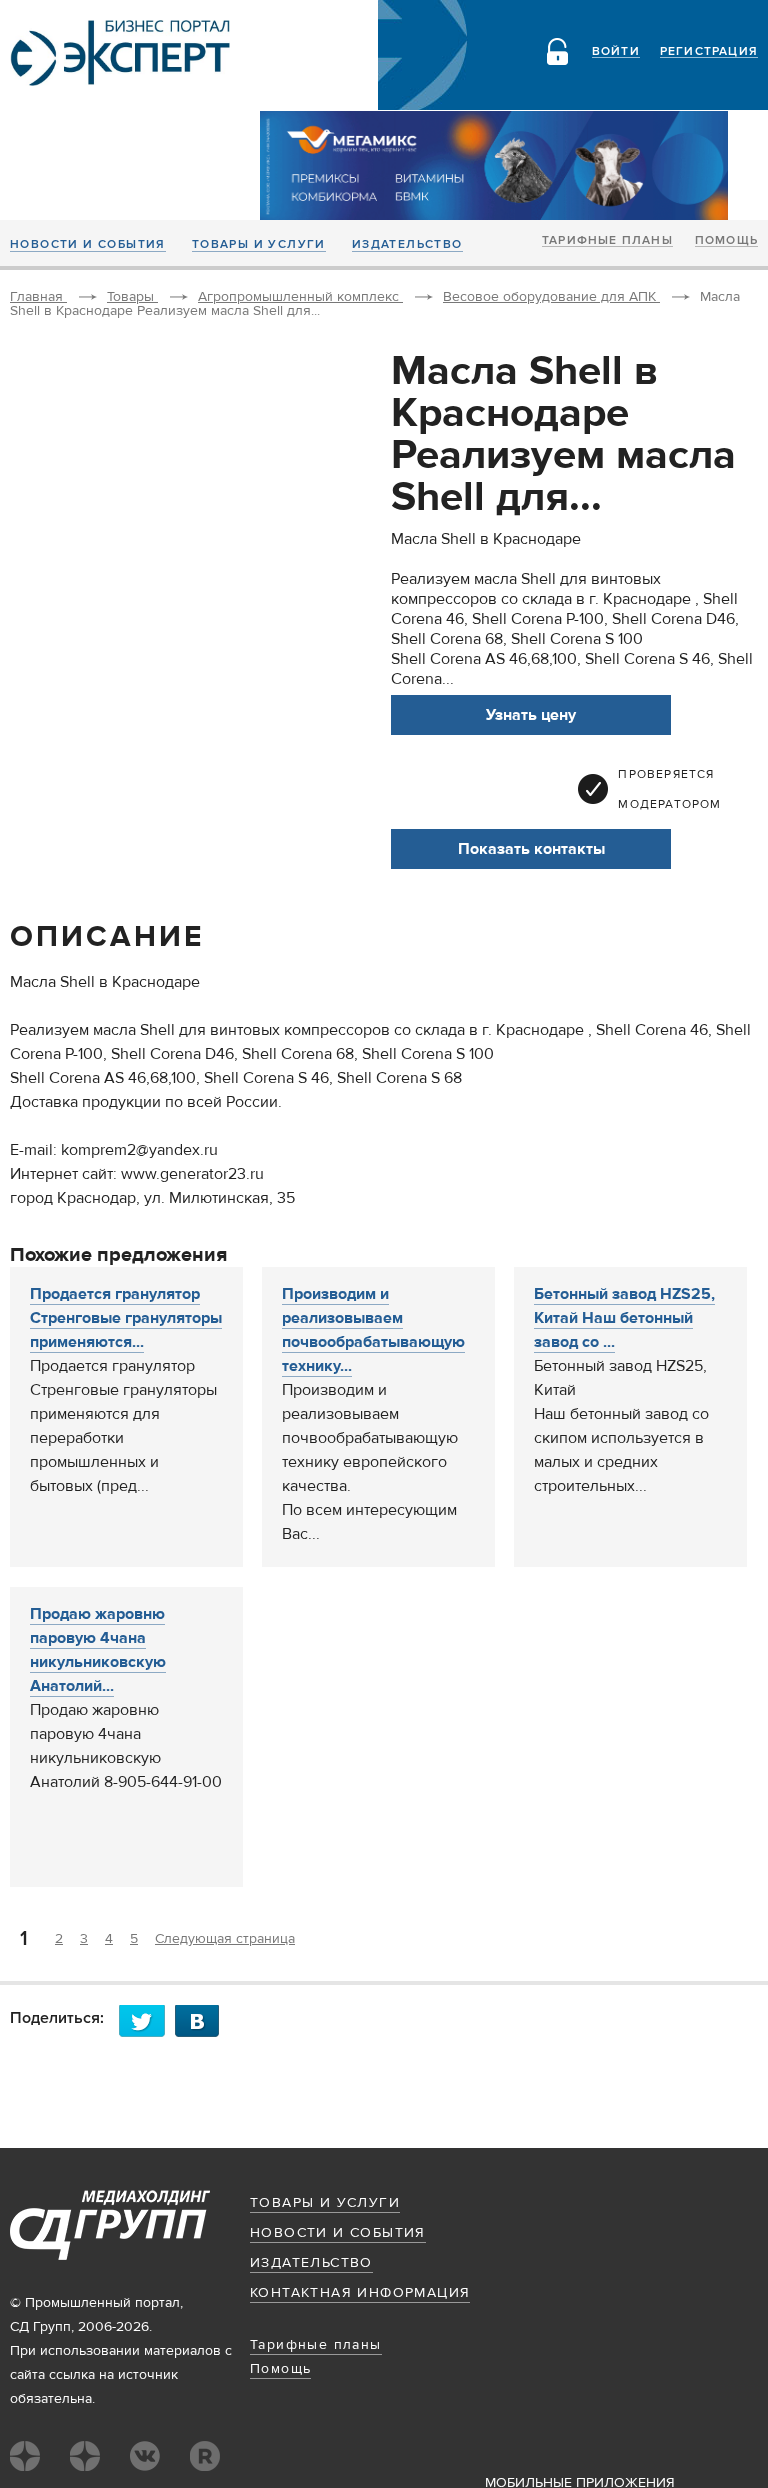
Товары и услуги (259, 245)
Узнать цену (531, 715)
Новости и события (88, 245)
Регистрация (709, 52)
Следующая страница (225, 1939)
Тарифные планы (607, 241)
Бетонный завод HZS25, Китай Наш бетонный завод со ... (624, 1318)
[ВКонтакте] (203, 2020)
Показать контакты (531, 849)
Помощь (726, 241)
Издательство (407, 245)
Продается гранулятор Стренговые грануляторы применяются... (126, 1318)
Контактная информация (360, 2293)
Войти (616, 52)
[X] (147, 2020)
